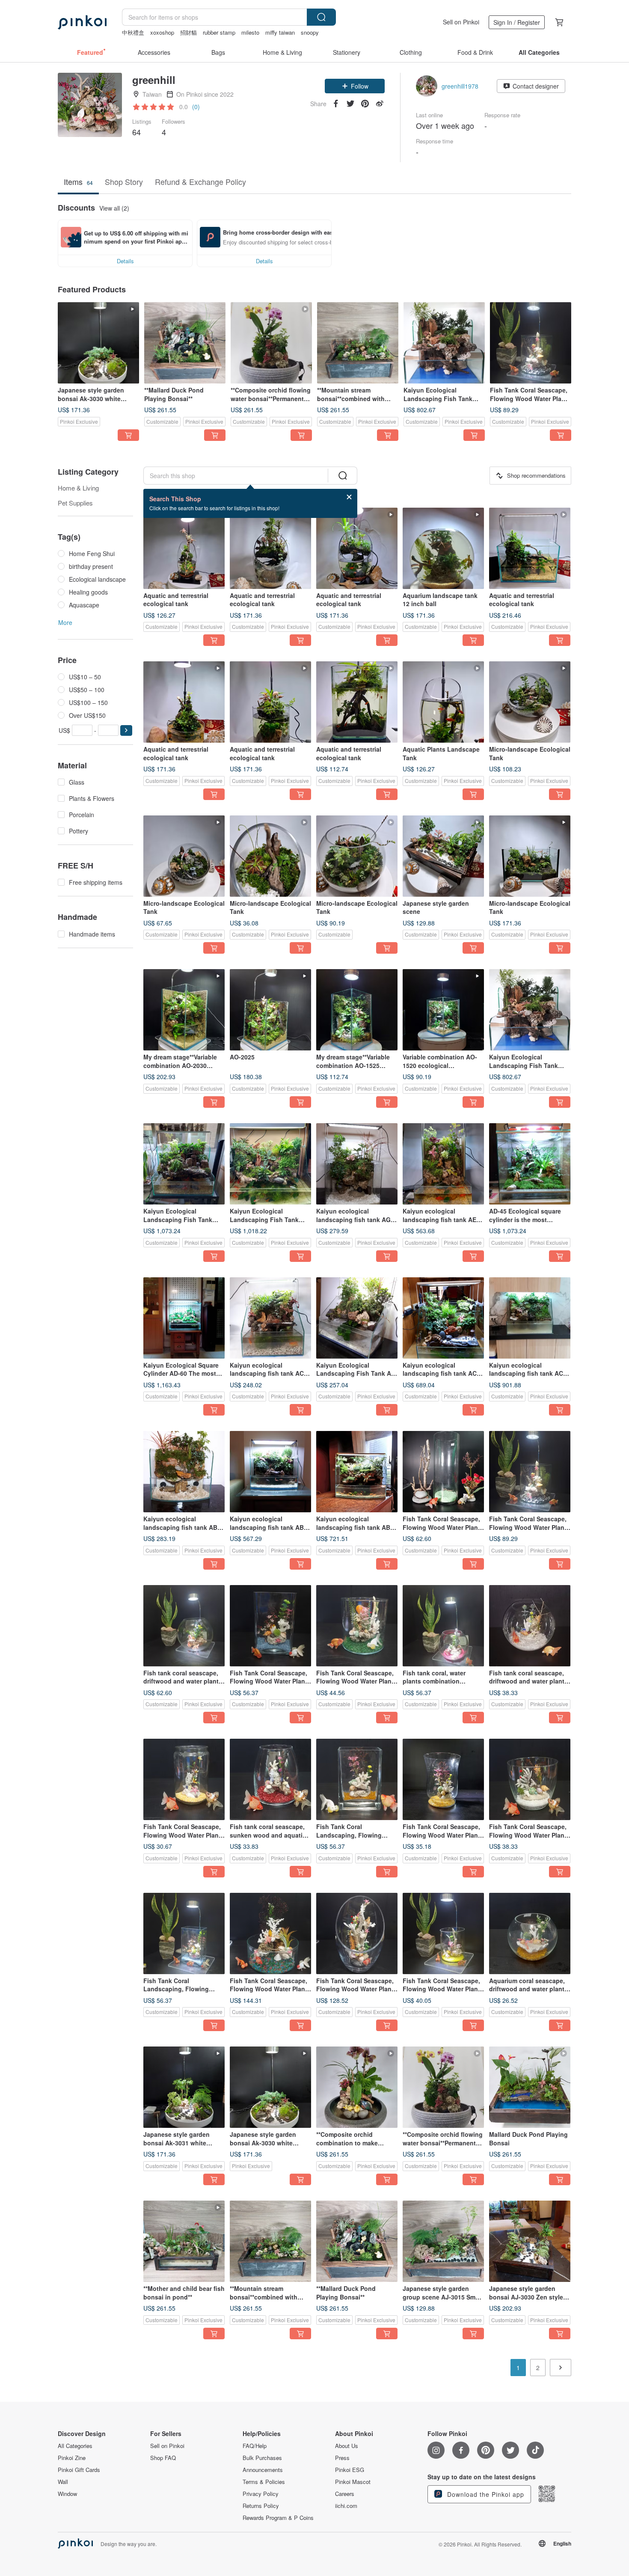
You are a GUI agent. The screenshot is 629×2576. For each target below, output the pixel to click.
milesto (250, 32)
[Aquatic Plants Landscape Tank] (443, 702)
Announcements (263, 2470)
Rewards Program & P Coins (278, 2518)
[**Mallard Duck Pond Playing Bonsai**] (185, 343)
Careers (345, 2494)
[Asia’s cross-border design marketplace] (82, 22)
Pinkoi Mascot (353, 2482)
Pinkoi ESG (350, 2470)
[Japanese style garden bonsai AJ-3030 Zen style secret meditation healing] (530, 2241)
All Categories (75, 2446)
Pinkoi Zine (72, 2458)
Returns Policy (261, 2506)
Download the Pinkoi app (485, 2494)
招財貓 (188, 32)
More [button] (65, 622)
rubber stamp (219, 32)
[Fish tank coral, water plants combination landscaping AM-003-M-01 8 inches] (443, 1626)
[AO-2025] (270, 1010)
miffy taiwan (280, 32)
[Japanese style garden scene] (443, 856)
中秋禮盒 (133, 32)
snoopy (310, 32)
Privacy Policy (261, 2494)
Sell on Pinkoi (461, 22)
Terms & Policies (264, 2482)
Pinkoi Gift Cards (79, 2470)
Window (67, 2494)
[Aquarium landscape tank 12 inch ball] (443, 548)
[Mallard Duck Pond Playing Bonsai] (530, 2087)
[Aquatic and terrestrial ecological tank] (184, 548)
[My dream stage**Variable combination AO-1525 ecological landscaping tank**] (357, 1010)
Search (321, 17)
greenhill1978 (460, 86)
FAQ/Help (255, 2446)
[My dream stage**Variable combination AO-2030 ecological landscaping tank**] (184, 1010)
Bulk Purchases (262, 2458)
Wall (63, 2482)
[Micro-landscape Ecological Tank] (530, 702)
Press (342, 2458)
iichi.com (346, 2506)
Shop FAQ (163, 2458)
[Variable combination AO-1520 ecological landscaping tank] (443, 1010)
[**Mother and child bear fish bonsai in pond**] (184, 2241)
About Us (347, 2446)
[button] (355, 86)
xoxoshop (162, 32)
